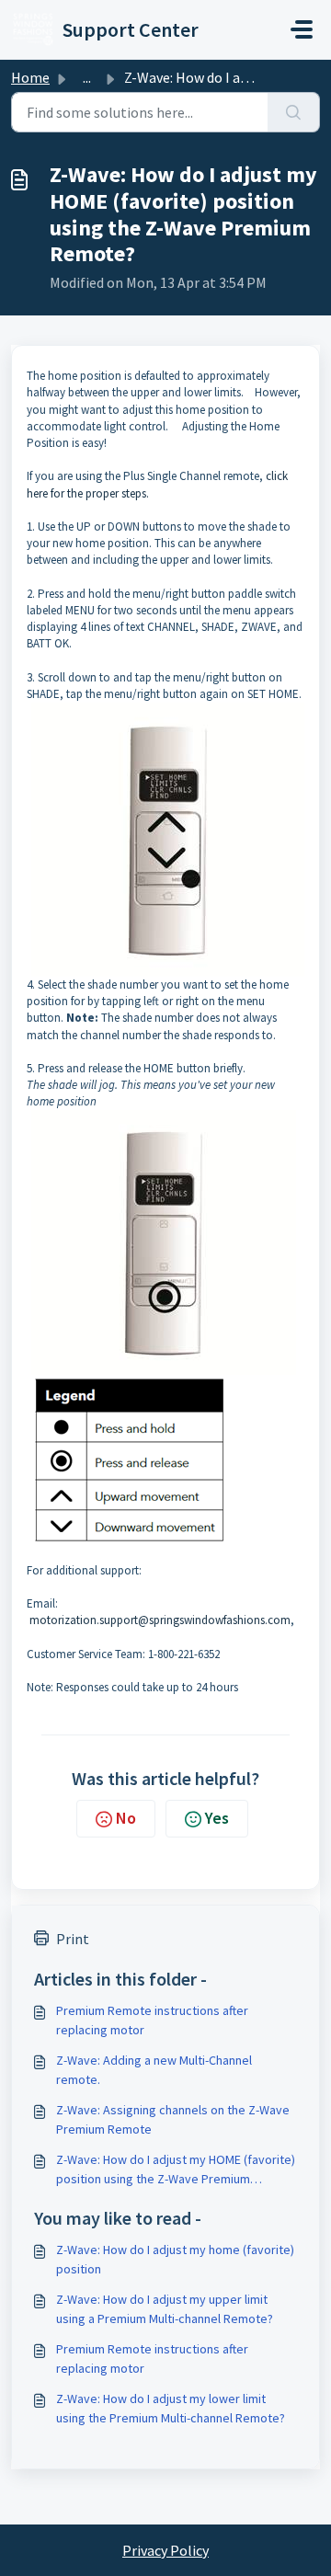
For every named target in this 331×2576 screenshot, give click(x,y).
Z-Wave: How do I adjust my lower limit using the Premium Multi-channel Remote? (171, 2408)
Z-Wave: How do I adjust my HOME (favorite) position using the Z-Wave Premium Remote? (176, 2170)
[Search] (294, 112)
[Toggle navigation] (302, 29)
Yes (217, 1818)
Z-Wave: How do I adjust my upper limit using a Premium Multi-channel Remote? (165, 2309)
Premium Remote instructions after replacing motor (152, 2020)
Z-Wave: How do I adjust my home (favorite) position (175, 2259)
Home (30, 77)
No (126, 1818)
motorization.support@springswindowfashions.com (160, 1620)
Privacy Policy (165, 2550)
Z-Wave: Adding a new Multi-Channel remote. (154, 2070)
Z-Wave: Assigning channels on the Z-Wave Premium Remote (173, 2119)
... (87, 77)
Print (73, 1939)
